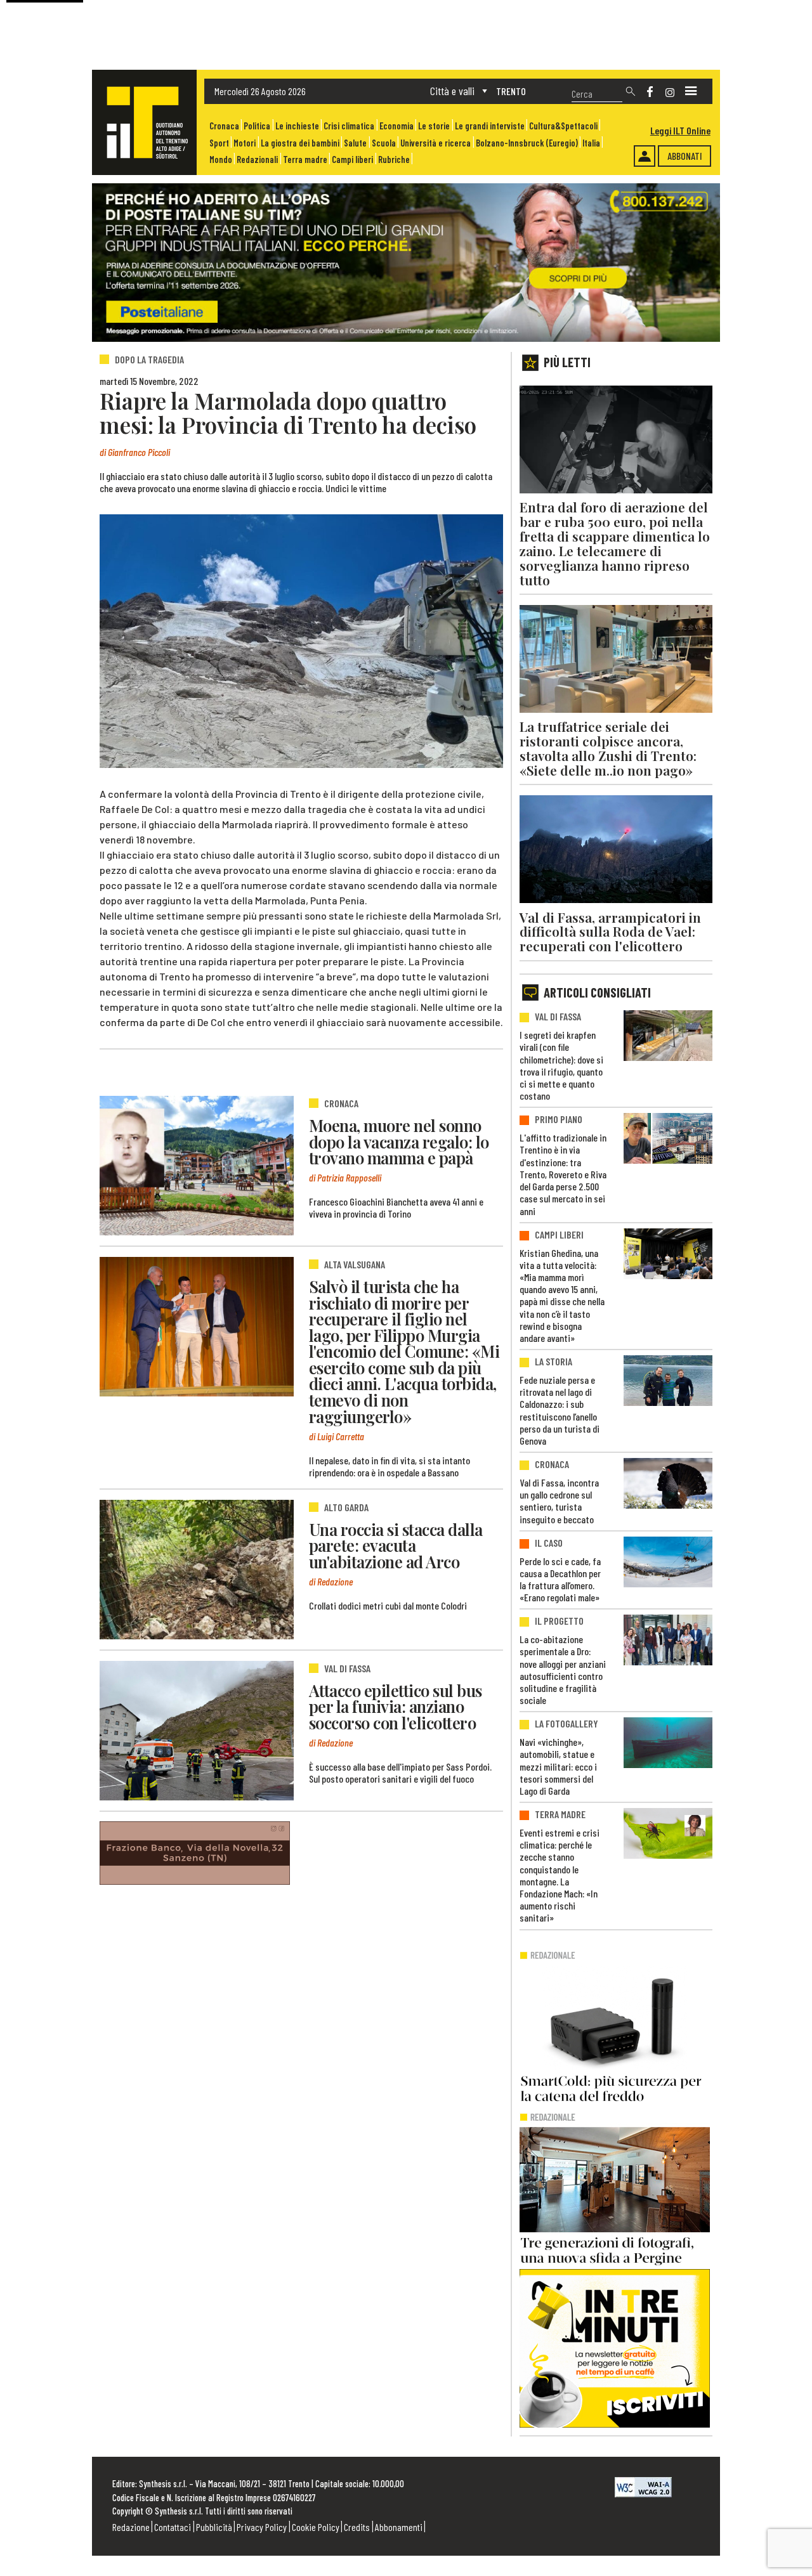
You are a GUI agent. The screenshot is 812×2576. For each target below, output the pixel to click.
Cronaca (224, 126)
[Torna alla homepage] (144, 122)
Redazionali (257, 159)
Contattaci (173, 2527)
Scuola (384, 143)
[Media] (691, 91)
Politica (257, 126)
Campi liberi (352, 159)
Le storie (434, 126)
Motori (245, 143)
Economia (396, 126)
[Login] (645, 156)
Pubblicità (214, 2527)
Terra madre (305, 159)
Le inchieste (297, 126)
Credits (357, 2527)
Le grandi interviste (490, 126)
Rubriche (394, 159)
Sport (219, 143)
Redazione (131, 2527)
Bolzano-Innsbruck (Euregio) (527, 143)
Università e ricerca (435, 143)
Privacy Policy (262, 2527)
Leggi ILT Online (680, 130)
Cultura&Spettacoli (563, 126)
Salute (355, 143)
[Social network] (650, 92)
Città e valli (452, 91)
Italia (591, 143)
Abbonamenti (399, 2527)
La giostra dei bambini (300, 143)
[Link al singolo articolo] (197, 1166)
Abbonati (685, 156)
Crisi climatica (349, 126)
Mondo (221, 159)
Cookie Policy (316, 2527)
